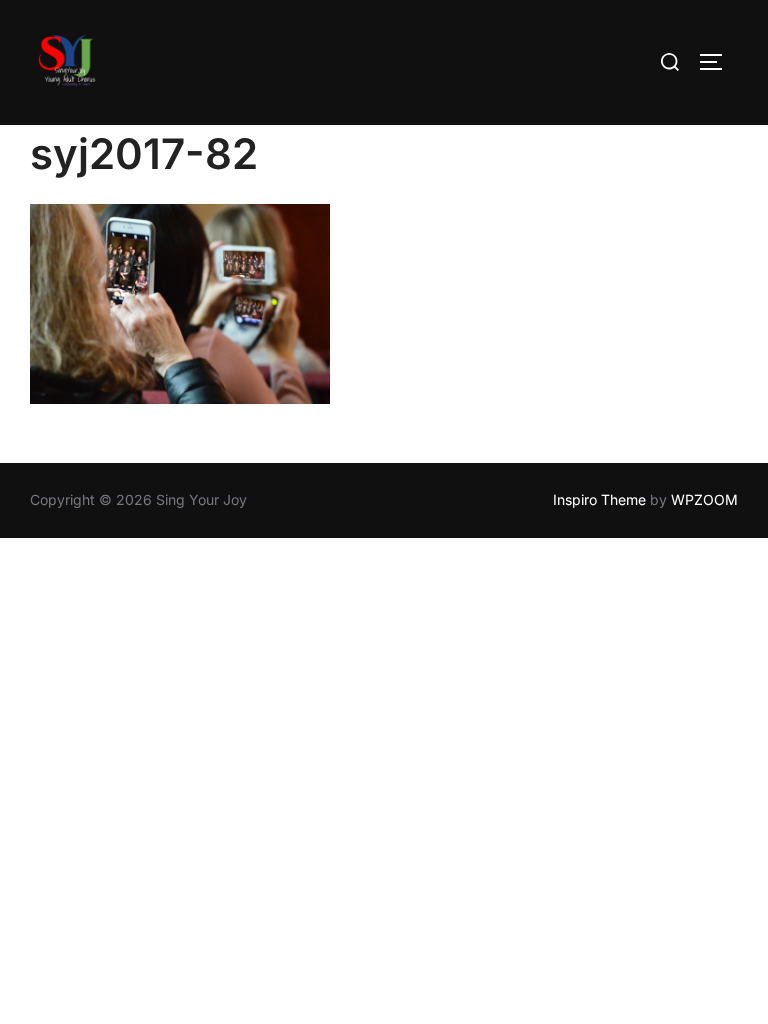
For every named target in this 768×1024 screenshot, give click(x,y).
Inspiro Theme (599, 499)
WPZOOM (704, 499)
